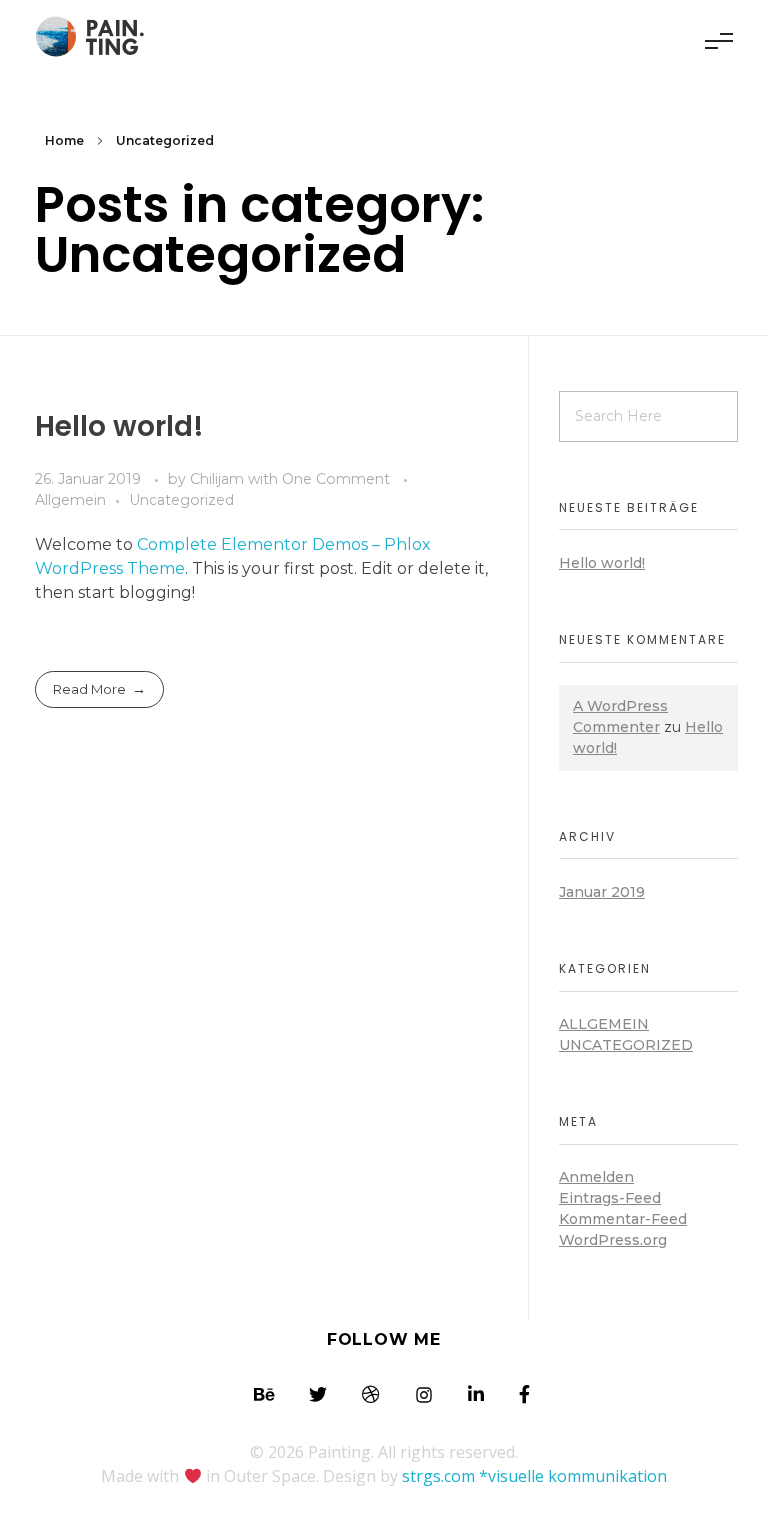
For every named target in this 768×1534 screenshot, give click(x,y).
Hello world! (119, 426)
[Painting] (95, 37)
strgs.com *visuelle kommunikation (534, 1476)
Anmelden (596, 1177)
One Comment (336, 479)
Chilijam (219, 479)
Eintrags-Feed (610, 1198)
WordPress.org (613, 1240)
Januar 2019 (602, 892)
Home (64, 140)
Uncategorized (181, 500)
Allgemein (70, 500)
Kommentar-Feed (623, 1219)
